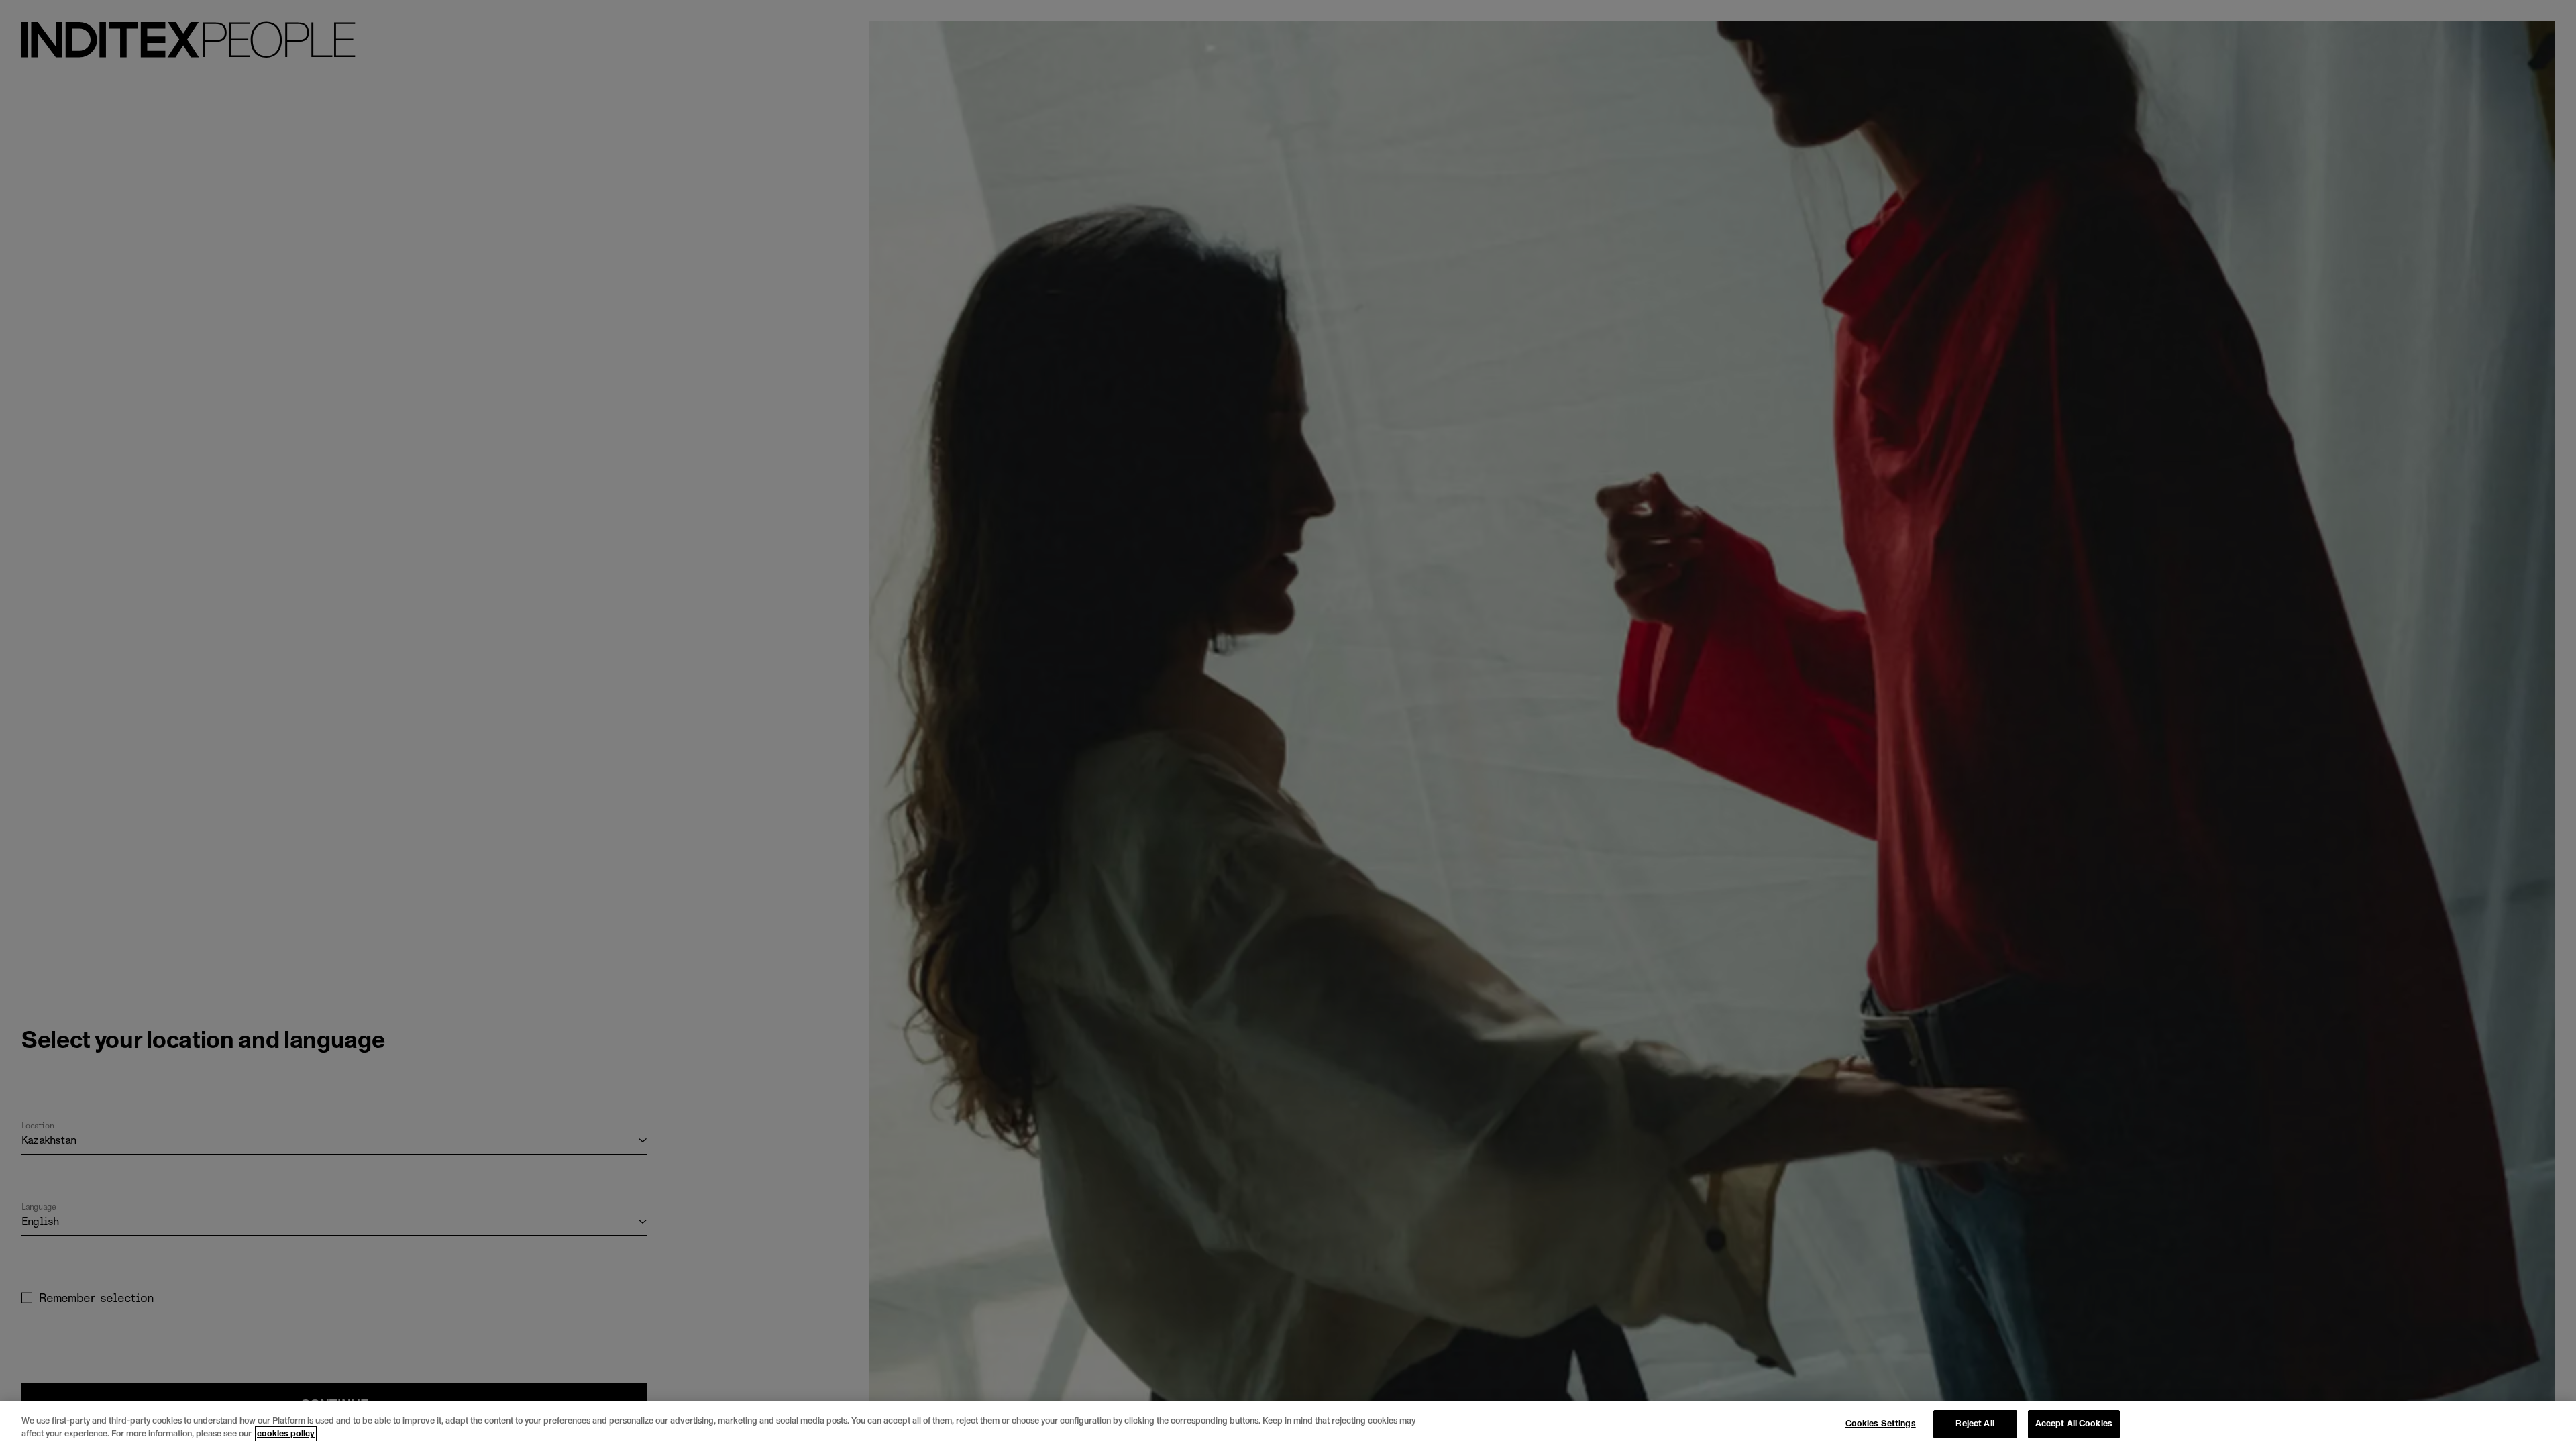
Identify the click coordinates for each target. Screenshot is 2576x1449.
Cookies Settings (1881, 1424)
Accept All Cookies (2074, 1424)
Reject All (1975, 1424)
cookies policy (286, 1434)
